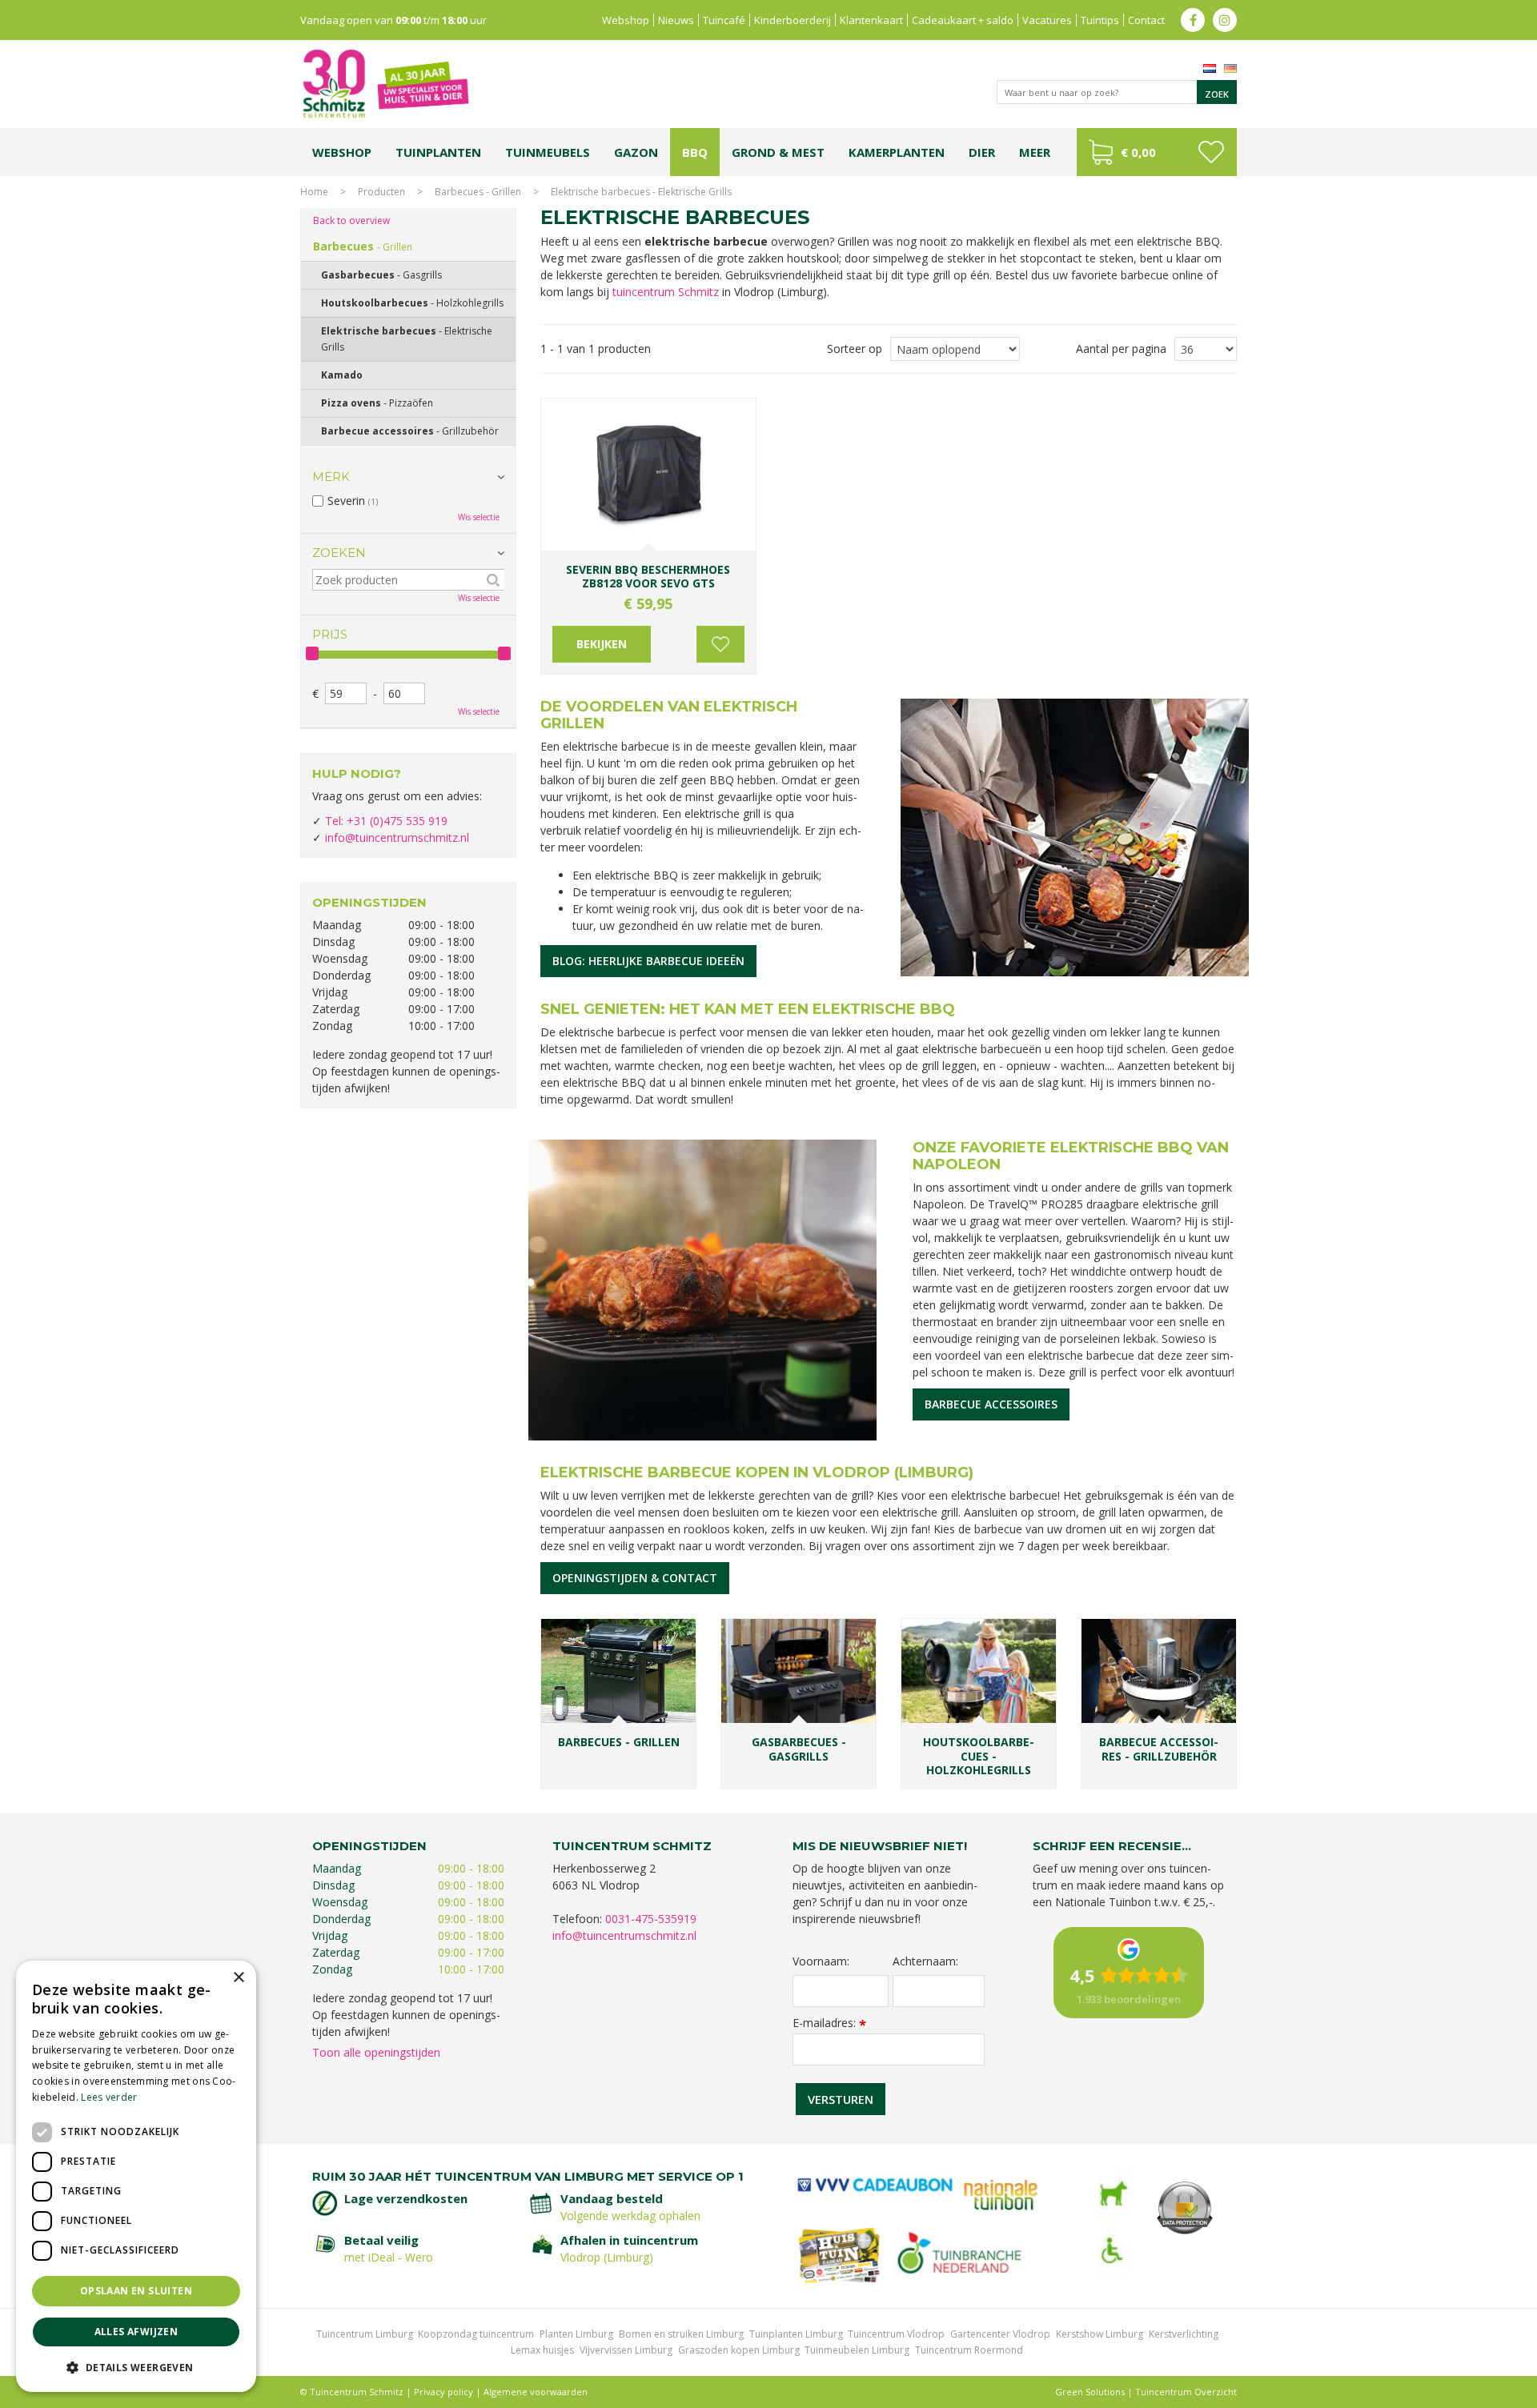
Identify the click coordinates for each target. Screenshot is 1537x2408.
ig (1225, 20)
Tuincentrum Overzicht (1186, 2392)
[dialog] (136, 2176)
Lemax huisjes (542, 2350)
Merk (331, 477)
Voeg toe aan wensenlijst (720, 644)
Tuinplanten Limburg (796, 2334)
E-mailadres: (829, 2023)
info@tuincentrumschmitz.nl (397, 837)
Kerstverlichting (1184, 2334)
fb (1193, 20)
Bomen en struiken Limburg (681, 2334)
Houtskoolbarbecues (412, 303)
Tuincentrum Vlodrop (896, 2334)
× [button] (238, 1978)
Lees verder (109, 2097)
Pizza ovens (377, 403)
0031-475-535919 (651, 1919)
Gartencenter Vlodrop (1000, 2334)
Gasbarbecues (381, 275)
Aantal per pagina (1121, 349)
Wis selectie (479, 517)
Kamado (342, 375)
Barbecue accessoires (991, 1404)
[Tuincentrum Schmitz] (385, 83)
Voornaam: (821, 1961)
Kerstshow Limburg (1100, 2334)
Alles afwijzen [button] (136, 2332)
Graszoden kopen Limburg (739, 2350)
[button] (136, 2367)
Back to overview (351, 220)
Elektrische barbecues (407, 339)
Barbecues (363, 246)
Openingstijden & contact (635, 1578)
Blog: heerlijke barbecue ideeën (648, 961)
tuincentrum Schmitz (666, 292)
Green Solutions (1090, 2392)
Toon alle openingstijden (376, 2052)
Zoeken (339, 553)
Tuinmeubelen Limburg (857, 2350)
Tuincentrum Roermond (969, 2350)
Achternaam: (925, 1961)
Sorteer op (855, 349)
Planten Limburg (576, 2334)
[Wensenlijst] (1211, 152)
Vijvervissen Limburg (626, 2350)
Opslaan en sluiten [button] (136, 2291)
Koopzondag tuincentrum (476, 2334)
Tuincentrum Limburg (365, 2334)
